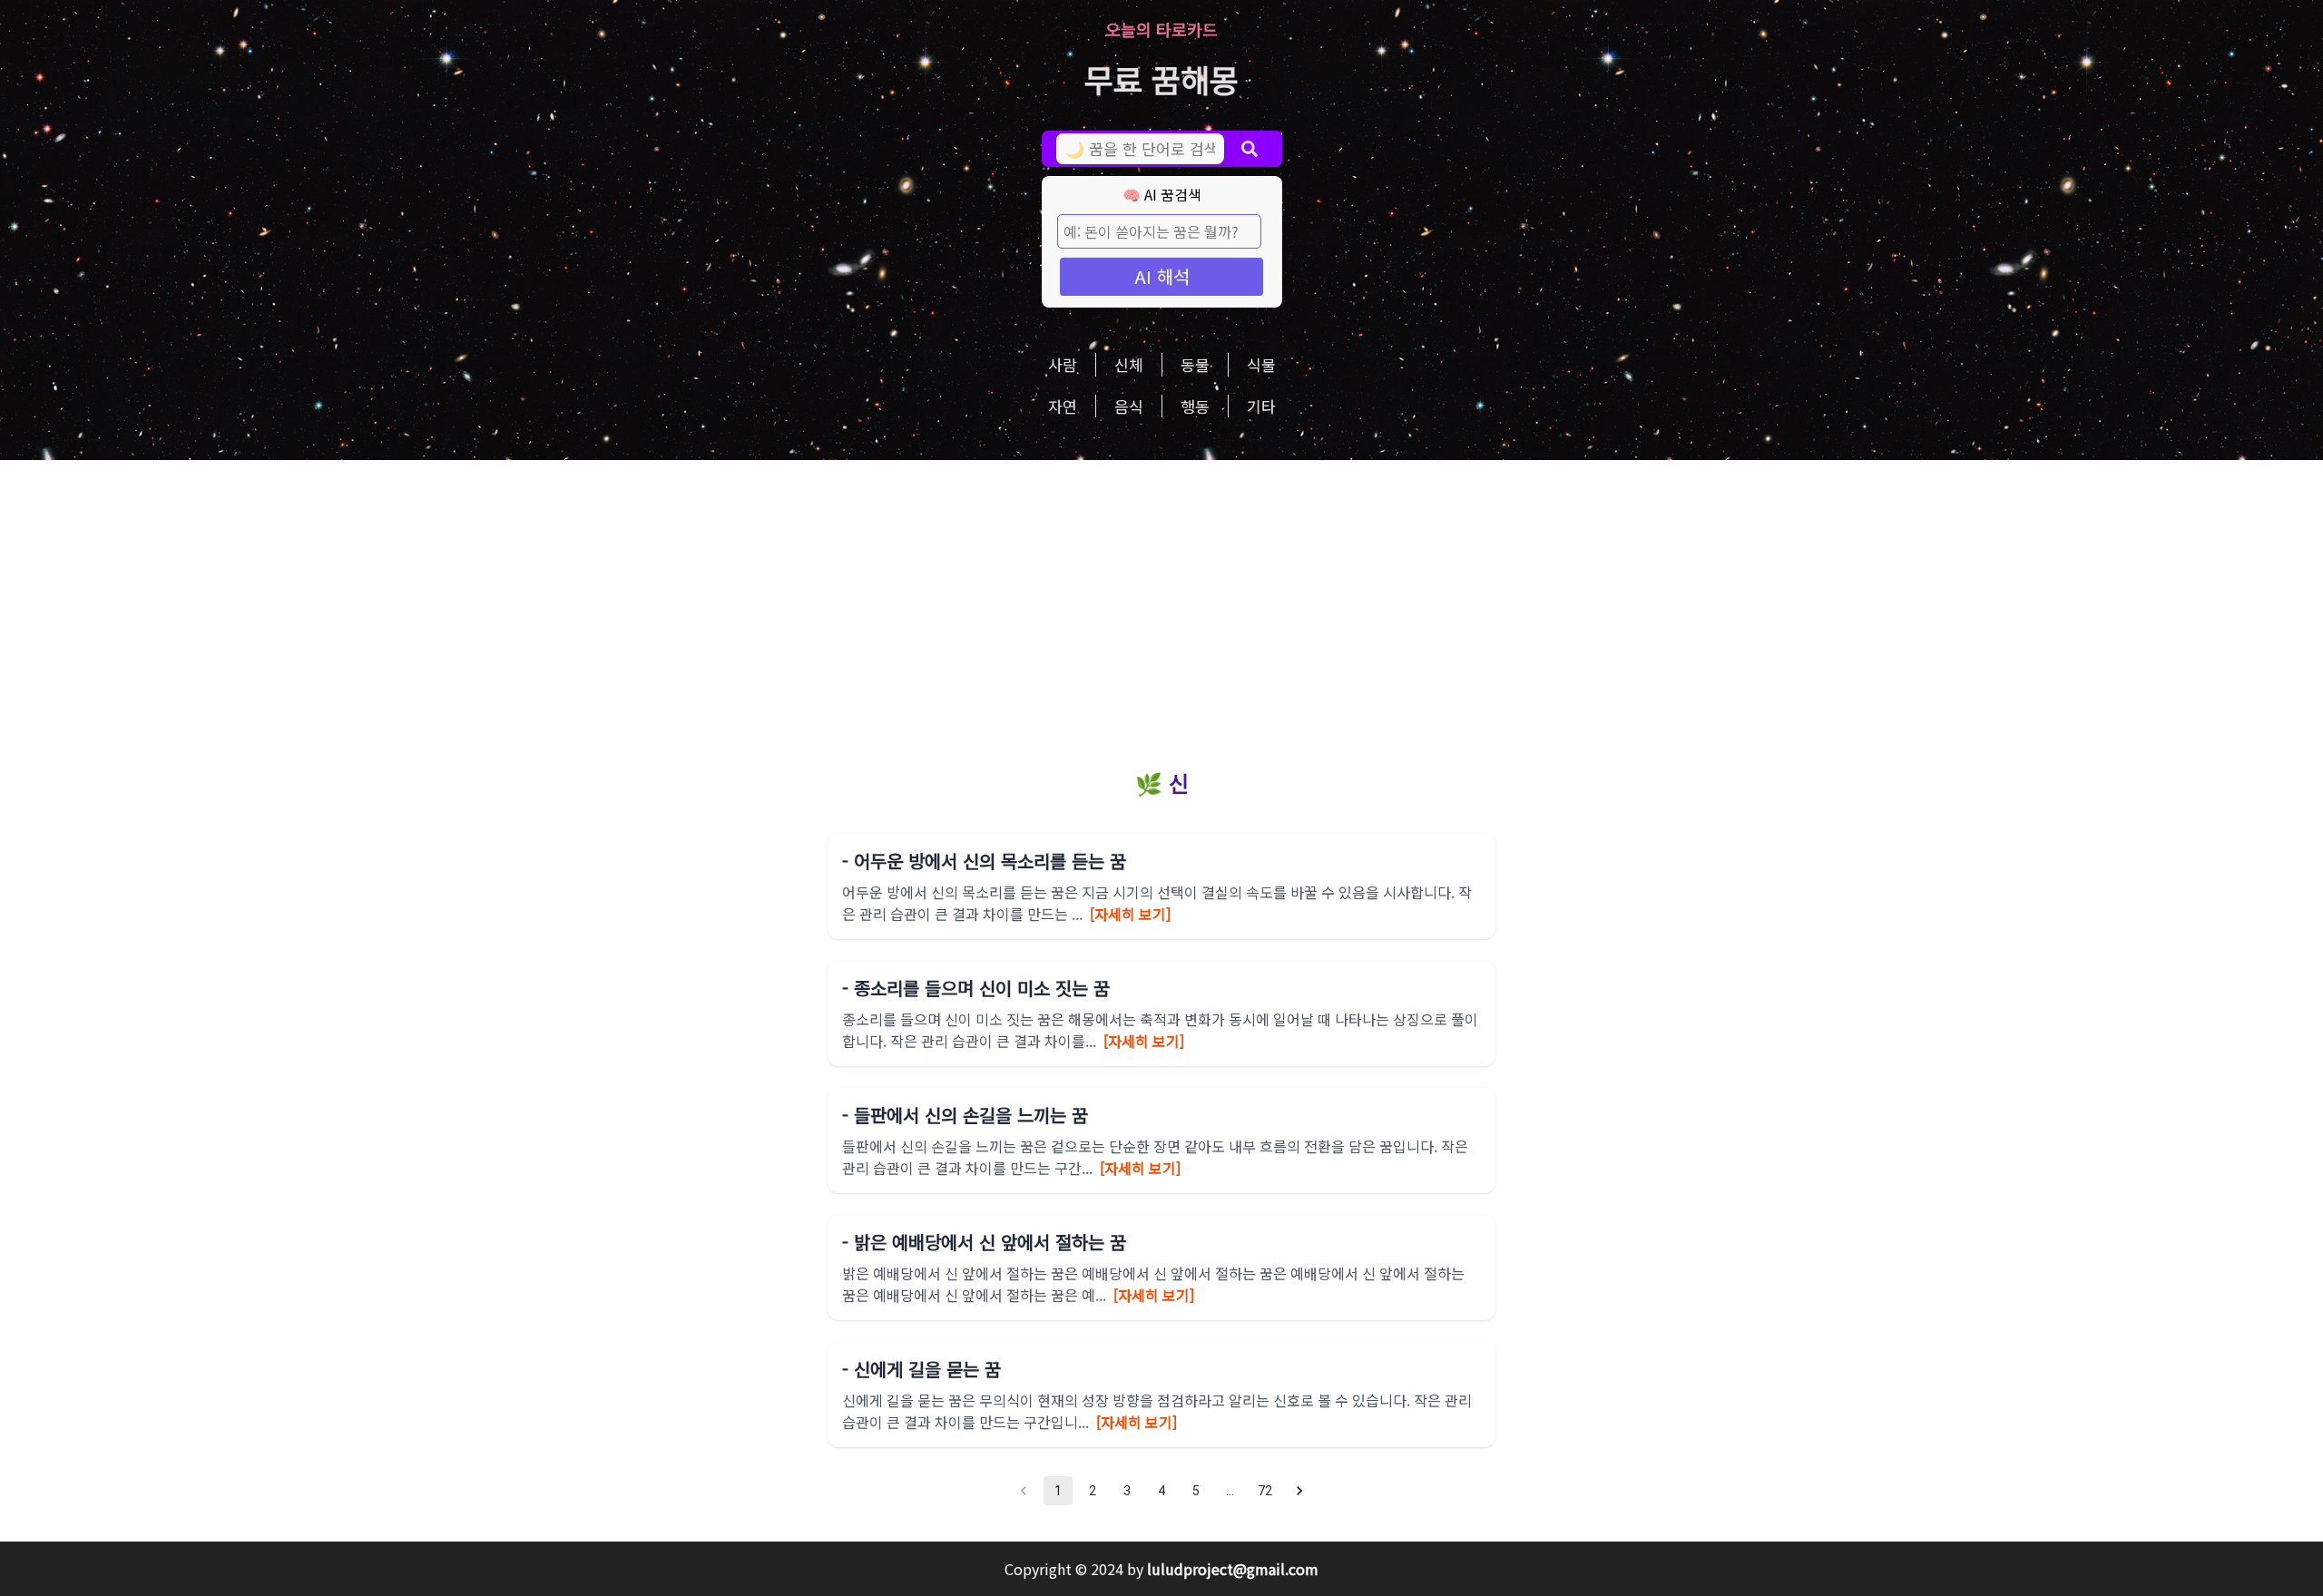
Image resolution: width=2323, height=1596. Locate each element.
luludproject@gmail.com (1233, 1569)
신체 (1129, 364)
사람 (1063, 364)
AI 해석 (1162, 276)
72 (1265, 1491)
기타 (1261, 406)
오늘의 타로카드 (1161, 29)
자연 (1063, 406)
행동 (1195, 406)
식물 (1261, 364)
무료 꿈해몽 (1161, 78)
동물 (1195, 364)
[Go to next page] (1299, 1491)
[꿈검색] (1250, 149)
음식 (1129, 406)
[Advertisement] (1161, 596)
